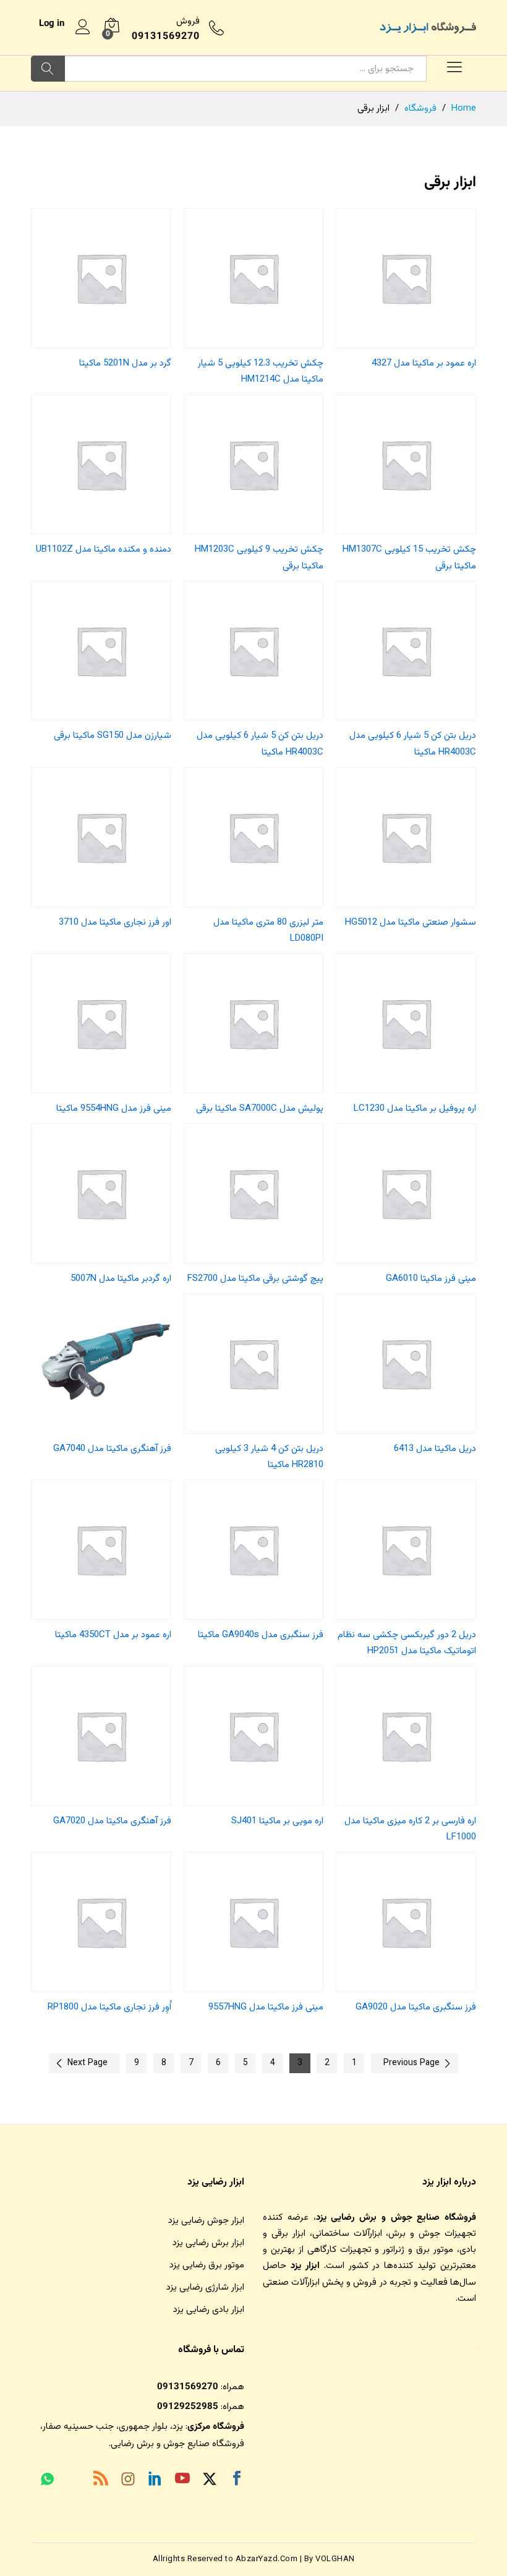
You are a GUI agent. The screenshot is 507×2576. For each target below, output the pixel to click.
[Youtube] (182, 2481)
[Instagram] (128, 2481)
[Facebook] (237, 2481)
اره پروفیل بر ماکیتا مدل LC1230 (415, 1109)
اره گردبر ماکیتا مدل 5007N (121, 1279)
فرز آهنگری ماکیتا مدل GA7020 (112, 1821)
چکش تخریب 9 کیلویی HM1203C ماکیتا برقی (259, 558)
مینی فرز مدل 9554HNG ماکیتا (114, 1109)
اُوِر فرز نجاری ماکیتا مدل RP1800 (109, 2007)
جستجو (48, 69)
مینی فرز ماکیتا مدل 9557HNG (266, 2007)
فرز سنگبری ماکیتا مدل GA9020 (416, 2007)
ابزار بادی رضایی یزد (209, 2310)
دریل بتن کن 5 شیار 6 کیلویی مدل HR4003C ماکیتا (413, 744)
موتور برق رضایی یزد (207, 2265)
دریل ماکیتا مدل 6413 (435, 1449)
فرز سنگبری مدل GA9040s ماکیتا (261, 1635)
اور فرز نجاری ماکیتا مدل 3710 (115, 922)
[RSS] (101, 2481)
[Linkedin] (155, 2481)
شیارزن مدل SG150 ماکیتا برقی (113, 736)
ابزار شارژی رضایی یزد (205, 2287)
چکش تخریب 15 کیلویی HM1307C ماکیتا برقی (409, 558)
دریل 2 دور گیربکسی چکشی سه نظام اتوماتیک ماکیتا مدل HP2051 (407, 1643)
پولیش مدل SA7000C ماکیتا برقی (260, 1109)
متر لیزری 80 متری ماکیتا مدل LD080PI (268, 931)
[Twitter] (210, 2481)
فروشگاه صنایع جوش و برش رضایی (177, 2444)
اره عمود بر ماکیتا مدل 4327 (424, 363)
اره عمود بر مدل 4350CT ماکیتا (113, 1635)
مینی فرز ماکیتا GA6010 (431, 1279)
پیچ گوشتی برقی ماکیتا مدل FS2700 (255, 1279)
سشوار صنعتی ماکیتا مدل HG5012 (411, 922)
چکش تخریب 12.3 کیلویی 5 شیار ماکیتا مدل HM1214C (261, 371)
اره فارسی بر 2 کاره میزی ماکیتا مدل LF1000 (410, 1829)
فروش (188, 21)
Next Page (87, 2063)
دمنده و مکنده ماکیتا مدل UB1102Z (104, 550)
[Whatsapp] (47, 2481)
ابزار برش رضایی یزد (208, 2243)
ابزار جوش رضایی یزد (206, 2221)
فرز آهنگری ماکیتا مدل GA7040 (112, 1449)
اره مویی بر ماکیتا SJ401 (277, 1821)
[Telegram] (74, 2482)
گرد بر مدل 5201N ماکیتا (125, 363)
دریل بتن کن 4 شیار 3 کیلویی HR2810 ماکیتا (269, 1457)
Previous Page (411, 2063)
